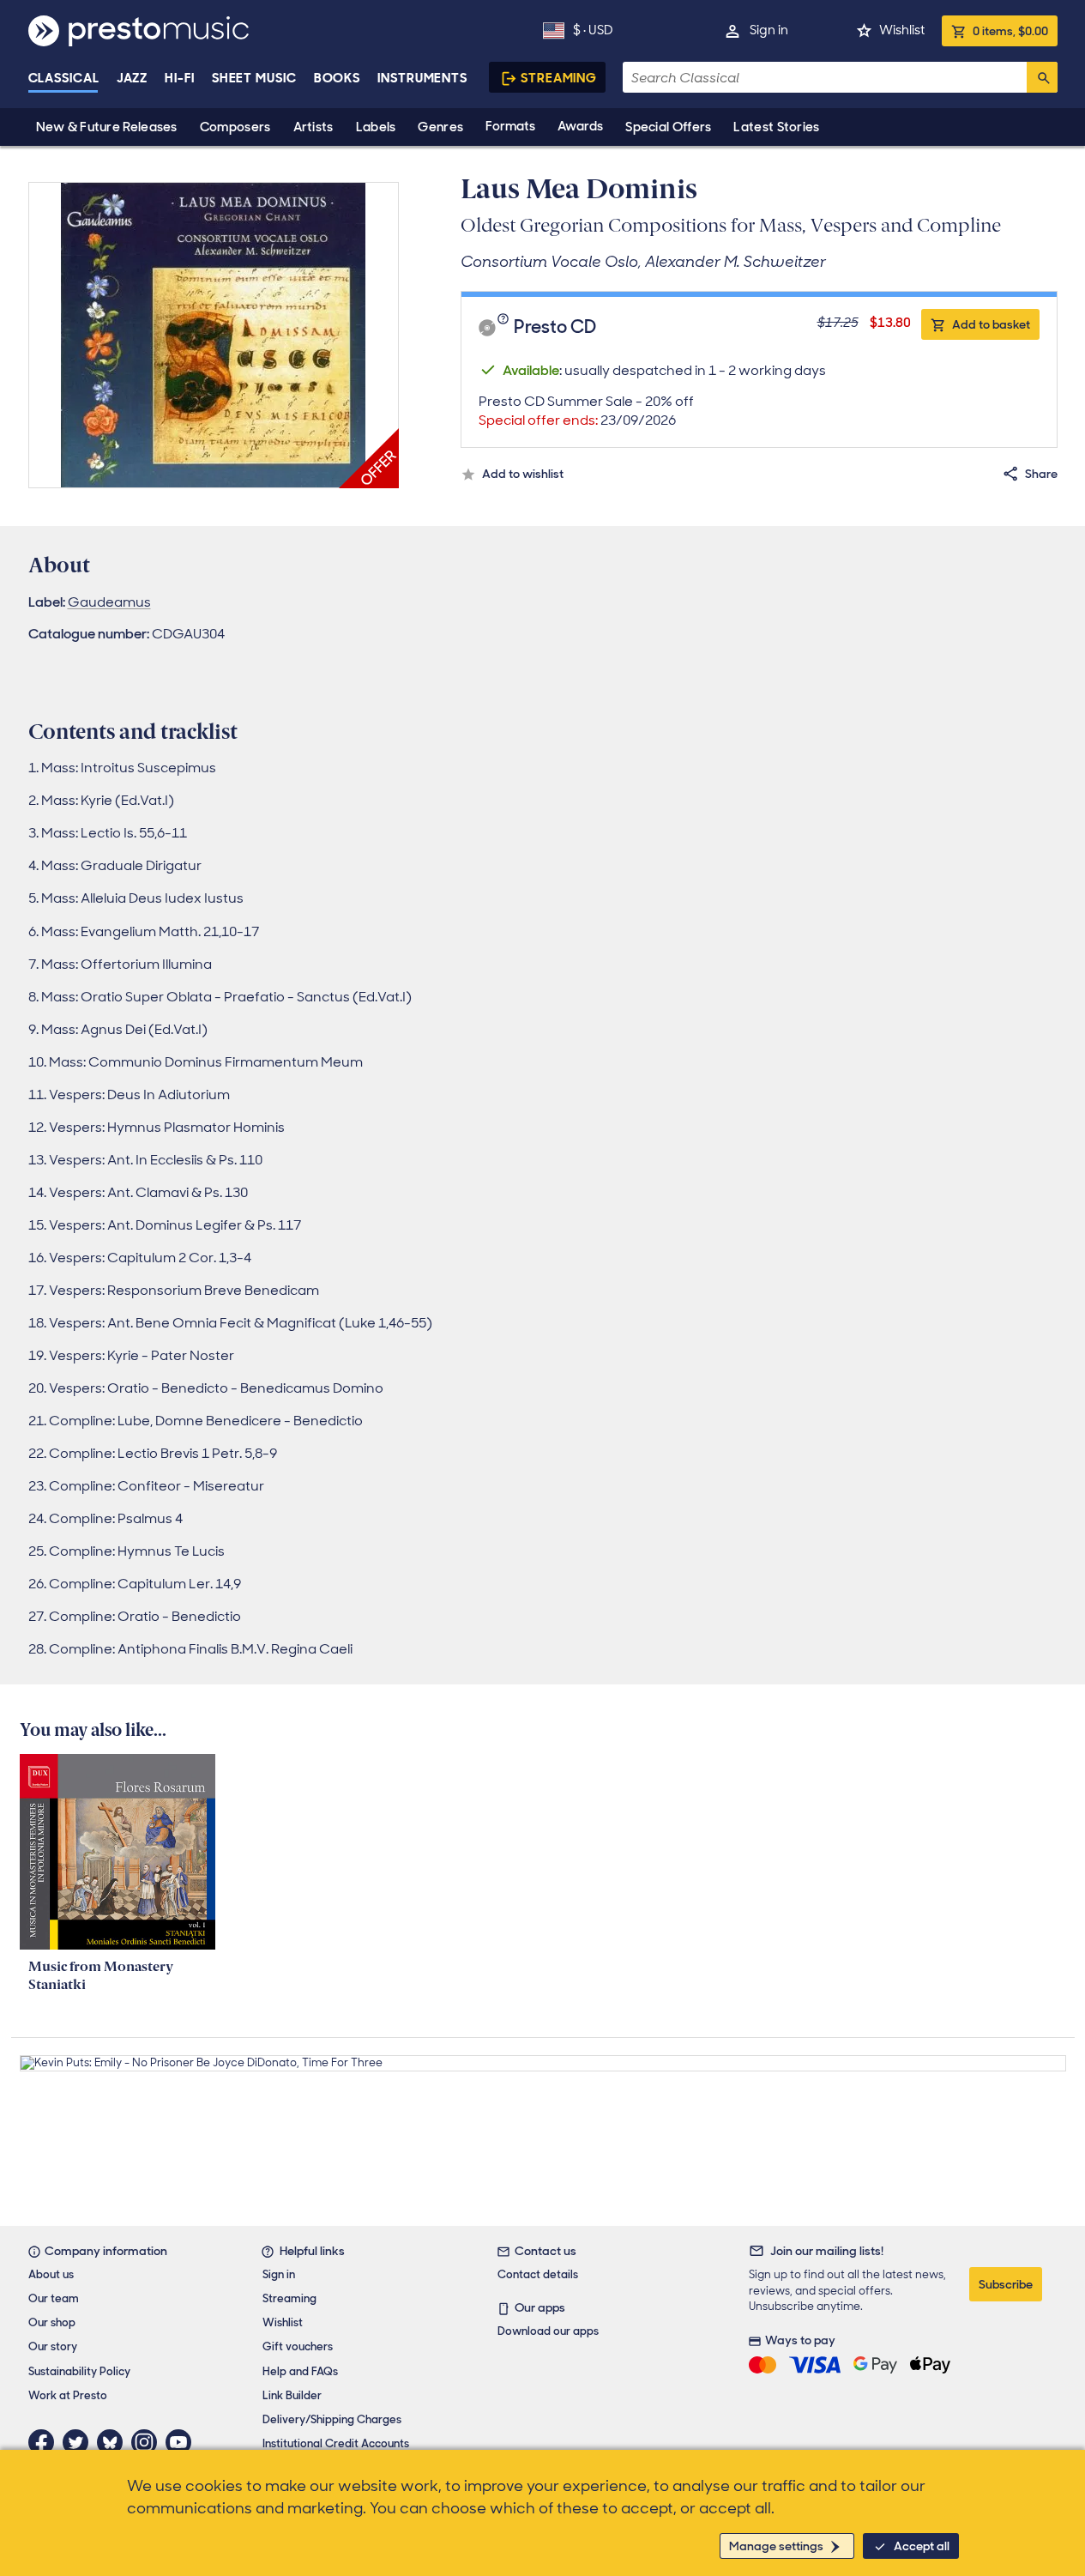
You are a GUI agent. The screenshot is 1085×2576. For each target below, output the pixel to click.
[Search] (1042, 77)
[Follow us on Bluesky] (114, 2442)
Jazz (133, 78)
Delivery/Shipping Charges (332, 2419)
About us (51, 2274)
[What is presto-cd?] (505, 328)
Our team (54, 2298)
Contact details (538, 2274)
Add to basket (991, 324)
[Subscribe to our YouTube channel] (183, 2442)
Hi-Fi (180, 78)
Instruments (422, 78)
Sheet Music (254, 78)
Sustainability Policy (79, 2371)
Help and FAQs (300, 2371)
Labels (376, 127)
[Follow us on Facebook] (45, 2442)
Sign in (769, 30)
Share (1041, 474)
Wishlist (902, 30)
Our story (53, 2346)
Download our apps (548, 2331)
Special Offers (668, 127)
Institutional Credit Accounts (336, 2443)
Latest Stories (776, 127)
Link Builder (292, 2395)
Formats (510, 126)
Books (338, 78)
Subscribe (1006, 2284)
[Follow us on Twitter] (80, 2442)
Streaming (559, 78)
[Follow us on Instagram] (148, 2442)
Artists (313, 127)
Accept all (922, 2546)
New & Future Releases (107, 127)
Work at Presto (68, 2395)
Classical (64, 78)
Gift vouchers (298, 2346)
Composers (235, 127)
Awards (580, 126)
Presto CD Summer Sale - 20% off (586, 411)
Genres (440, 127)
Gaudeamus (109, 602)
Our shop (52, 2322)
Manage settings (776, 2546)
